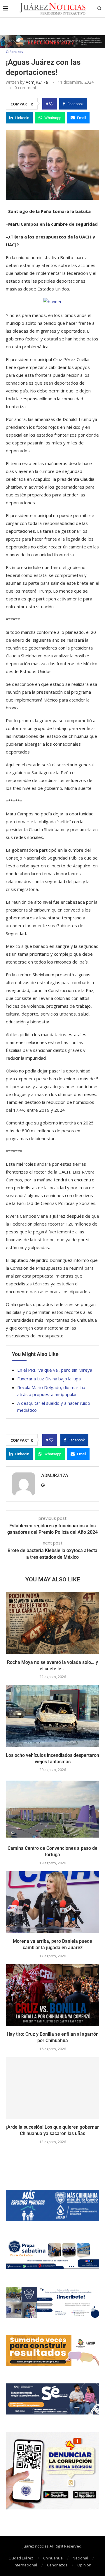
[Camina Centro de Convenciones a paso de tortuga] (52, 1809)
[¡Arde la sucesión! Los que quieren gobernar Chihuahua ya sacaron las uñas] (52, 2088)
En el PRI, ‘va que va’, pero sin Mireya (55, 1370)
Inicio (10, 41)
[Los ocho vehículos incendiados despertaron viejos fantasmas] (52, 1716)
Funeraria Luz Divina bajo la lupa (49, 1379)
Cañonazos (57, 2565)
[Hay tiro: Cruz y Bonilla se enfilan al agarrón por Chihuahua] (52, 1995)
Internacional (25, 2565)
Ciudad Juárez (21, 2558)
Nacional (80, 2558)
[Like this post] (51, 104)
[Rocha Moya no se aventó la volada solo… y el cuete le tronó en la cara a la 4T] (52, 1623)
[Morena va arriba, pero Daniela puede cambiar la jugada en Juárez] (52, 1902)
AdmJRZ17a (37, 82)
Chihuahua (53, 2558)
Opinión (84, 2565)
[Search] (99, 9)
